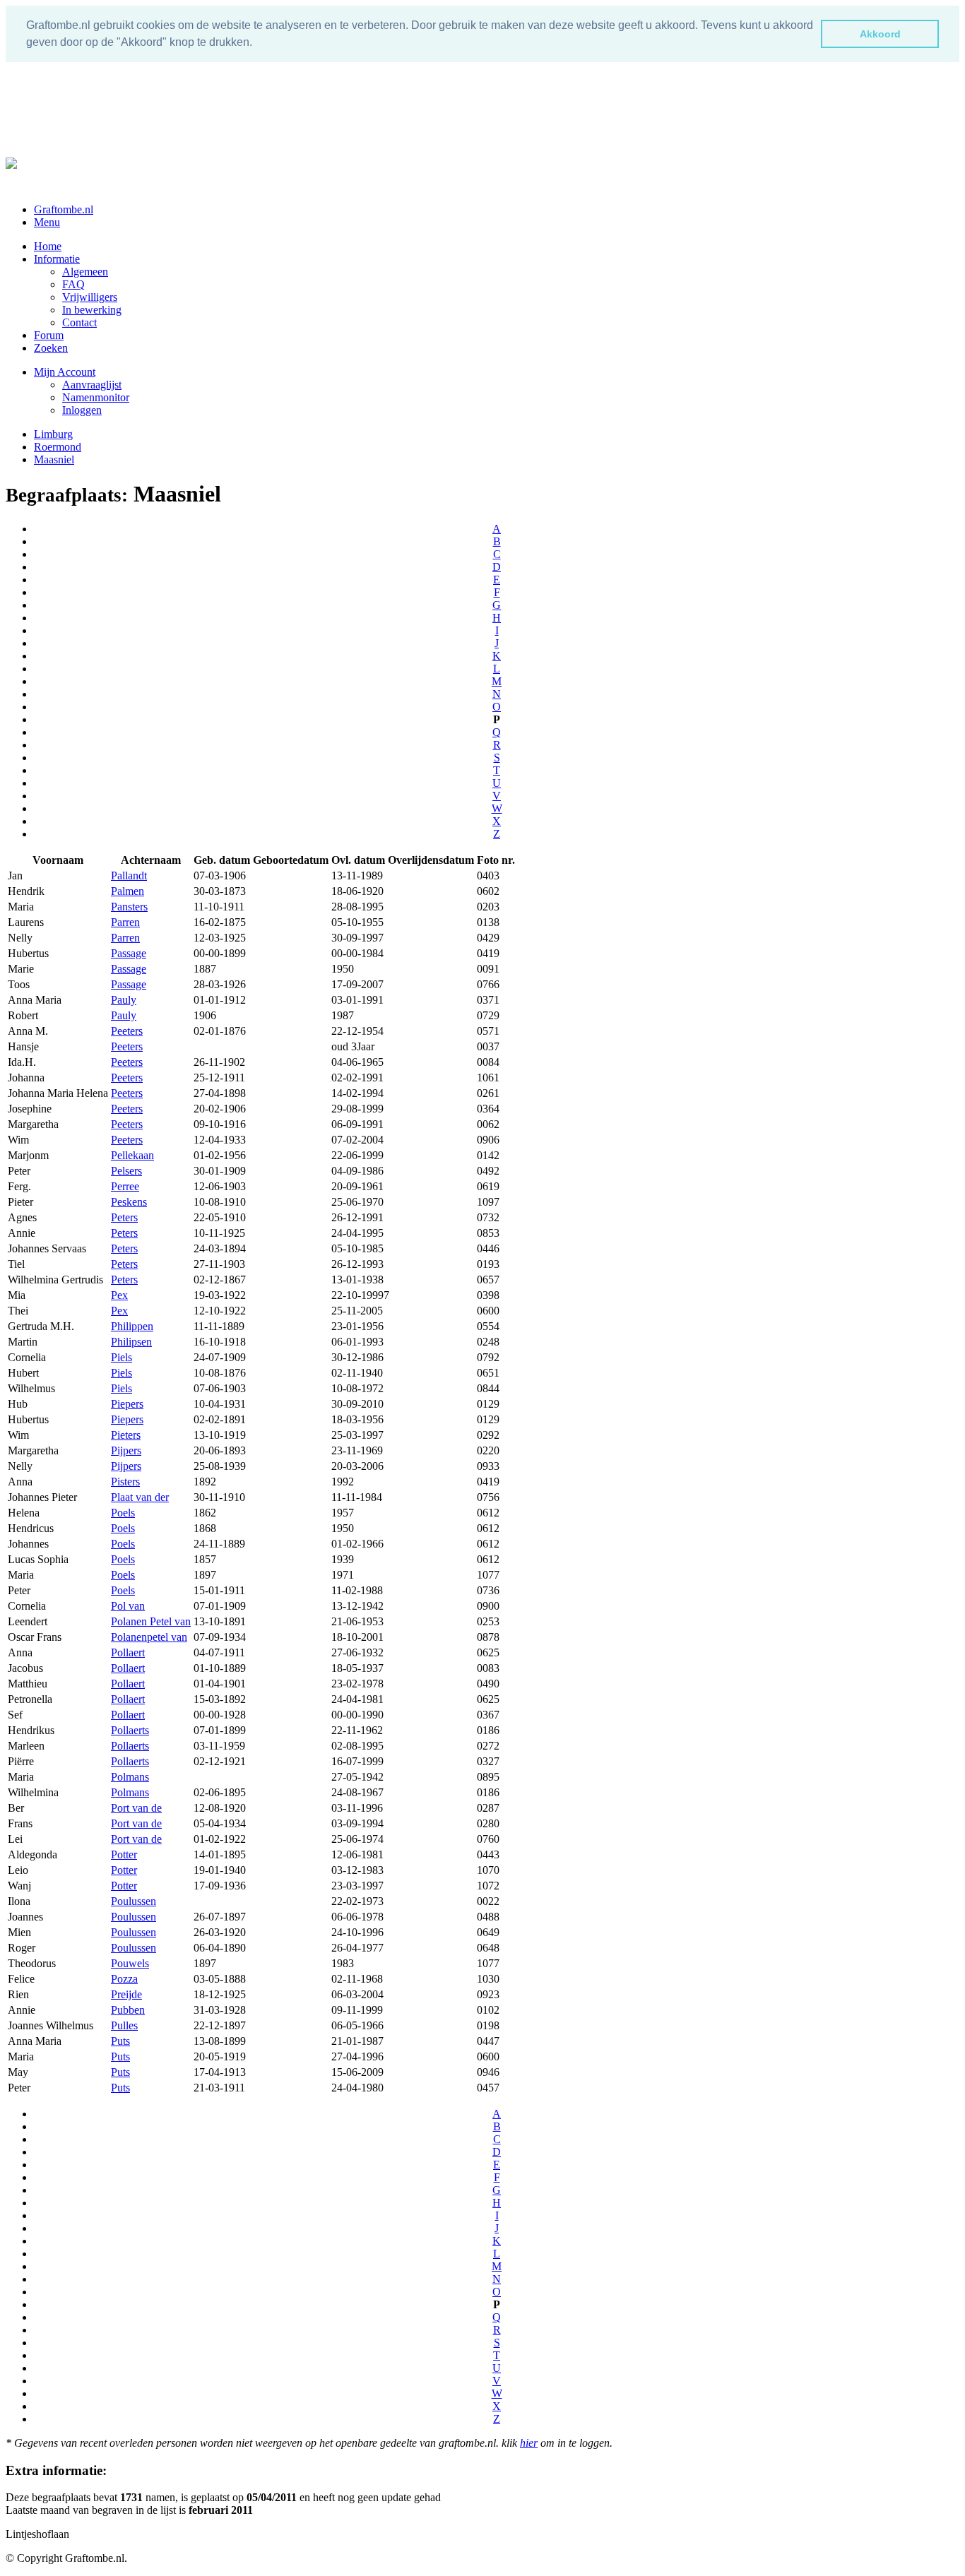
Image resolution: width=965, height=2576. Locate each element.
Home (48, 246)
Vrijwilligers (90, 297)
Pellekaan (132, 1155)
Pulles (124, 2025)
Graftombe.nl (64, 209)
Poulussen (134, 1901)
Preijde (126, 1994)
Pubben (128, 2010)
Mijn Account (65, 372)
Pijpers (126, 1450)
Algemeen (85, 272)
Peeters (127, 1031)
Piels (122, 1357)
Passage (129, 953)
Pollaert (128, 1652)
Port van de (136, 1808)
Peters (124, 1217)
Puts (120, 2041)
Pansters (129, 907)
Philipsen (131, 1342)
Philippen (132, 1326)
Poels (123, 1513)
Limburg (53, 434)
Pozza (124, 1979)
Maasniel (54, 459)
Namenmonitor (96, 397)
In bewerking (92, 310)
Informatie (57, 259)
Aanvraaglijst (92, 385)
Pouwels (130, 1963)
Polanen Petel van (151, 1621)
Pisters (125, 1482)
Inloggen (82, 410)
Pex (119, 1295)
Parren (125, 922)
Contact (79, 322)
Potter (124, 1854)
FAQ (73, 284)
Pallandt (129, 876)
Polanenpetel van (149, 1637)
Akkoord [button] (880, 34)
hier (529, 2443)
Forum (49, 335)
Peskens (129, 1202)
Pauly (124, 1000)
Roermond (58, 447)
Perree (125, 1186)
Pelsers (126, 1171)
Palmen (128, 891)
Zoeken (51, 348)
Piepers (127, 1404)
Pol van (128, 1606)
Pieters (126, 1435)
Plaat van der (140, 1497)
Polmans (130, 1777)
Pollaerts (130, 1730)
